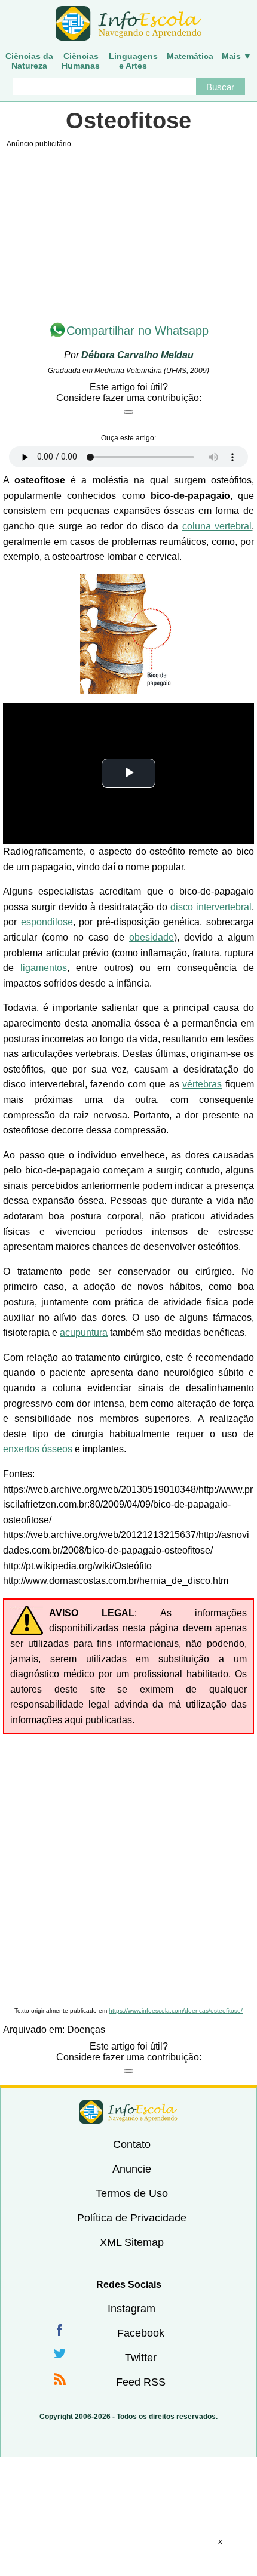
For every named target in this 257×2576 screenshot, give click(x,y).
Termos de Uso (132, 2193)
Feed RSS (141, 2382)
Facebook (141, 2333)
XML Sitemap (132, 2242)
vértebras (202, 1084)
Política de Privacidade (132, 2218)
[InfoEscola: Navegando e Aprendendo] (128, 24)
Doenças (86, 2030)
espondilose (47, 922)
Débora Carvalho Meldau (137, 355)
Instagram (131, 2309)
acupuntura (84, 1332)
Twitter (141, 2358)
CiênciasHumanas (81, 61)
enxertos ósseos (38, 1449)
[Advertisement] (128, 1869)
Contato (132, 2144)
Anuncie (132, 2169)
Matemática (190, 56)
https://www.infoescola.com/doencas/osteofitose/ (176, 2010)
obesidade (152, 937)
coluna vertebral (217, 526)
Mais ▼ (237, 56)
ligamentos (44, 968)
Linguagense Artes (133, 61)
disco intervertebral (211, 907)
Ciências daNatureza (29, 61)
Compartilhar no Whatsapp (137, 331)
